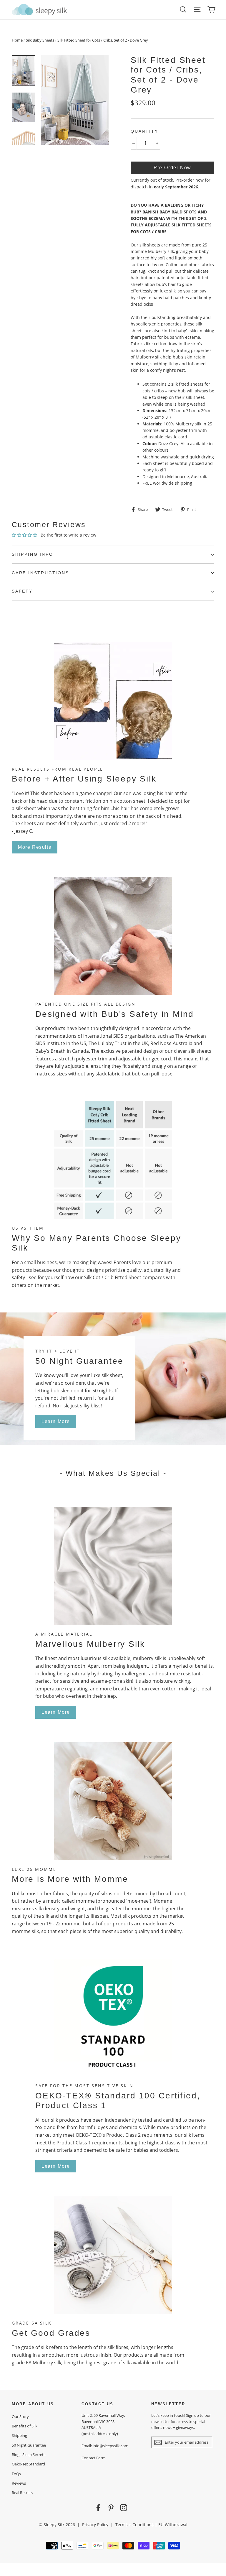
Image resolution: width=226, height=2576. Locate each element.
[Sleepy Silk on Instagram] (124, 2507)
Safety (22, 591)
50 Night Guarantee (29, 2445)
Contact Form (94, 2458)
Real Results (22, 2493)
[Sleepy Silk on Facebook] (98, 2507)
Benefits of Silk (25, 2426)
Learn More (56, 1421)
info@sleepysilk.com (110, 2446)
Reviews (19, 2483)
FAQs (16, 2474)
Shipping (19, 2435)
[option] (75, 100)
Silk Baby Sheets (40, 40)
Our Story (20, 2417)
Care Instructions (40, 573)
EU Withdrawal (173, 2525)
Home (17, 40)
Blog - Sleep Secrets (29, 2455)
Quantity (144, 131)
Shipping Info (32, 554)
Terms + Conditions (134, 2525)
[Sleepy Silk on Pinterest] (111, 2507)
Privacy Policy (95, 2525)
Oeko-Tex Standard (28, 2464)
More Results (35, 847)
